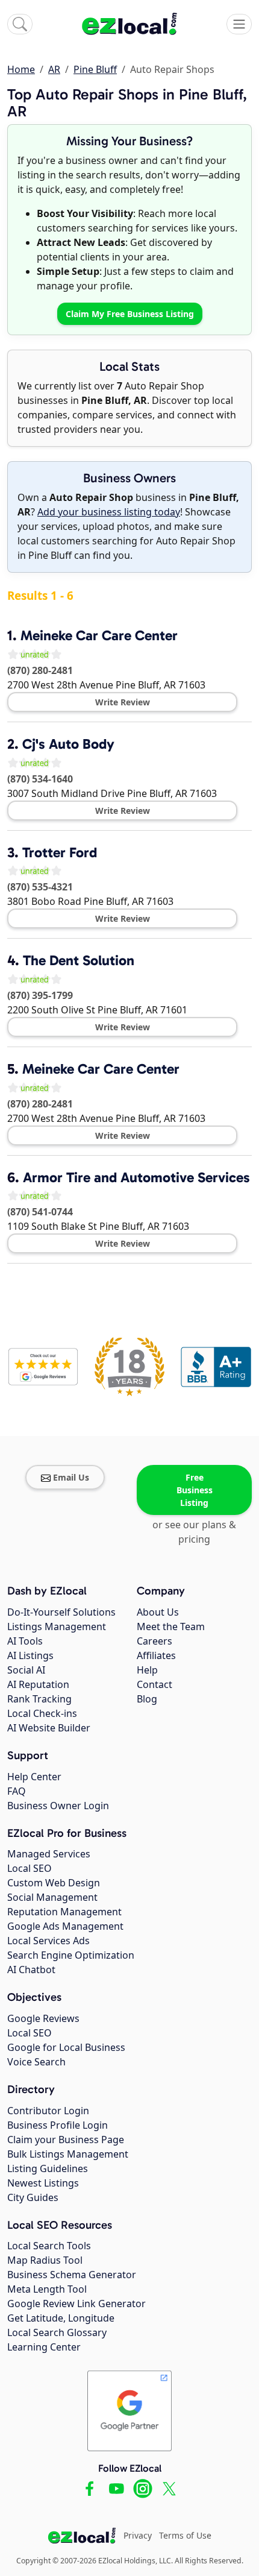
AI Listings (30, 1655)
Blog (147, 1699)
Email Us (71, 1477)
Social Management (52, 1897)
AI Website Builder (49, 1728)
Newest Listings (43, 2183)
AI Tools (25, 1641)
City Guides (33, 2197)
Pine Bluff (95, 69)
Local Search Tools (49, 2246)
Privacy (138, 2535)
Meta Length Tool (47, 2289)
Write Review (123, 702)
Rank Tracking (39, 1699)
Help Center (34, 1777)
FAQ (17, 1791)
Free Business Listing (195, 1490)
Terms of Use (185, 2535)
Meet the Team (171, 1627)
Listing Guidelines (48, 2168)
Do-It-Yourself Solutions (61, 1612)
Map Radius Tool (45, 2260)
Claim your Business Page (66, 2140)
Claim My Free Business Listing (130, 314)
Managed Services (49, 1854)
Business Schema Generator (72, 2275)
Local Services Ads (48, 1941)
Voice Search (36, 2062)
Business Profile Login (58, 2125)
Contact (154, 1684)
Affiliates (156, 1655)
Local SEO (30, 1868)
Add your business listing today (109, 512)
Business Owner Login (58, 1806)
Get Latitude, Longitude (61, 2318)
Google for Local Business (66, 2047)
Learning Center (44, 2347)
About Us (158, 1612)
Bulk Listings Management (68, 2154)
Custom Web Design (54, 1883)
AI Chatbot (31, 1970)
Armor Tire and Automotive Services (136, 1177)
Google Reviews (43, 2018)
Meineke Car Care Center (99, 635)
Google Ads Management (65, 1926)
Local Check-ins (42, 1713)
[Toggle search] (20, 24)
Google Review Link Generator (76, 2304)
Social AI (26, 1670)
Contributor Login (48, 2111)
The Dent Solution (79, 960)
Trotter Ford (60, 852)
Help (147, 1670)
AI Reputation (38, 1684)
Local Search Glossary (57, 2332)
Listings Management (57, 1627)
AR (54, 69)
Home (21, 69)
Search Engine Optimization (71, 1955)
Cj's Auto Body (68, 744)
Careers (154, 1641)
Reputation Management (64, 1912)
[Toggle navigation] (239, 24)
